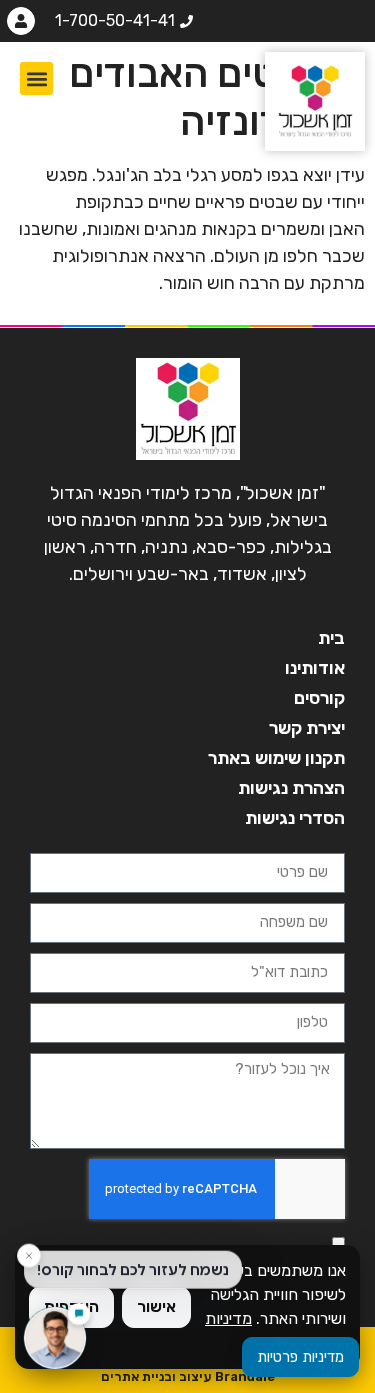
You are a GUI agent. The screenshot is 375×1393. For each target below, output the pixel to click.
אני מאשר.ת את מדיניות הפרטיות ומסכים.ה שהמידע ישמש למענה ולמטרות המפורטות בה (175, 1243)
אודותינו (315, 668)
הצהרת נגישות (291, 788)
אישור (156, 1306)
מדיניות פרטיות (300, 1357)
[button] (36, 78)
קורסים (319, 698)
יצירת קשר (307, 728)
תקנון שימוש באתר (276, 758)
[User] (21, 21)
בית (331, 638)
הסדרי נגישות (295, 818)
